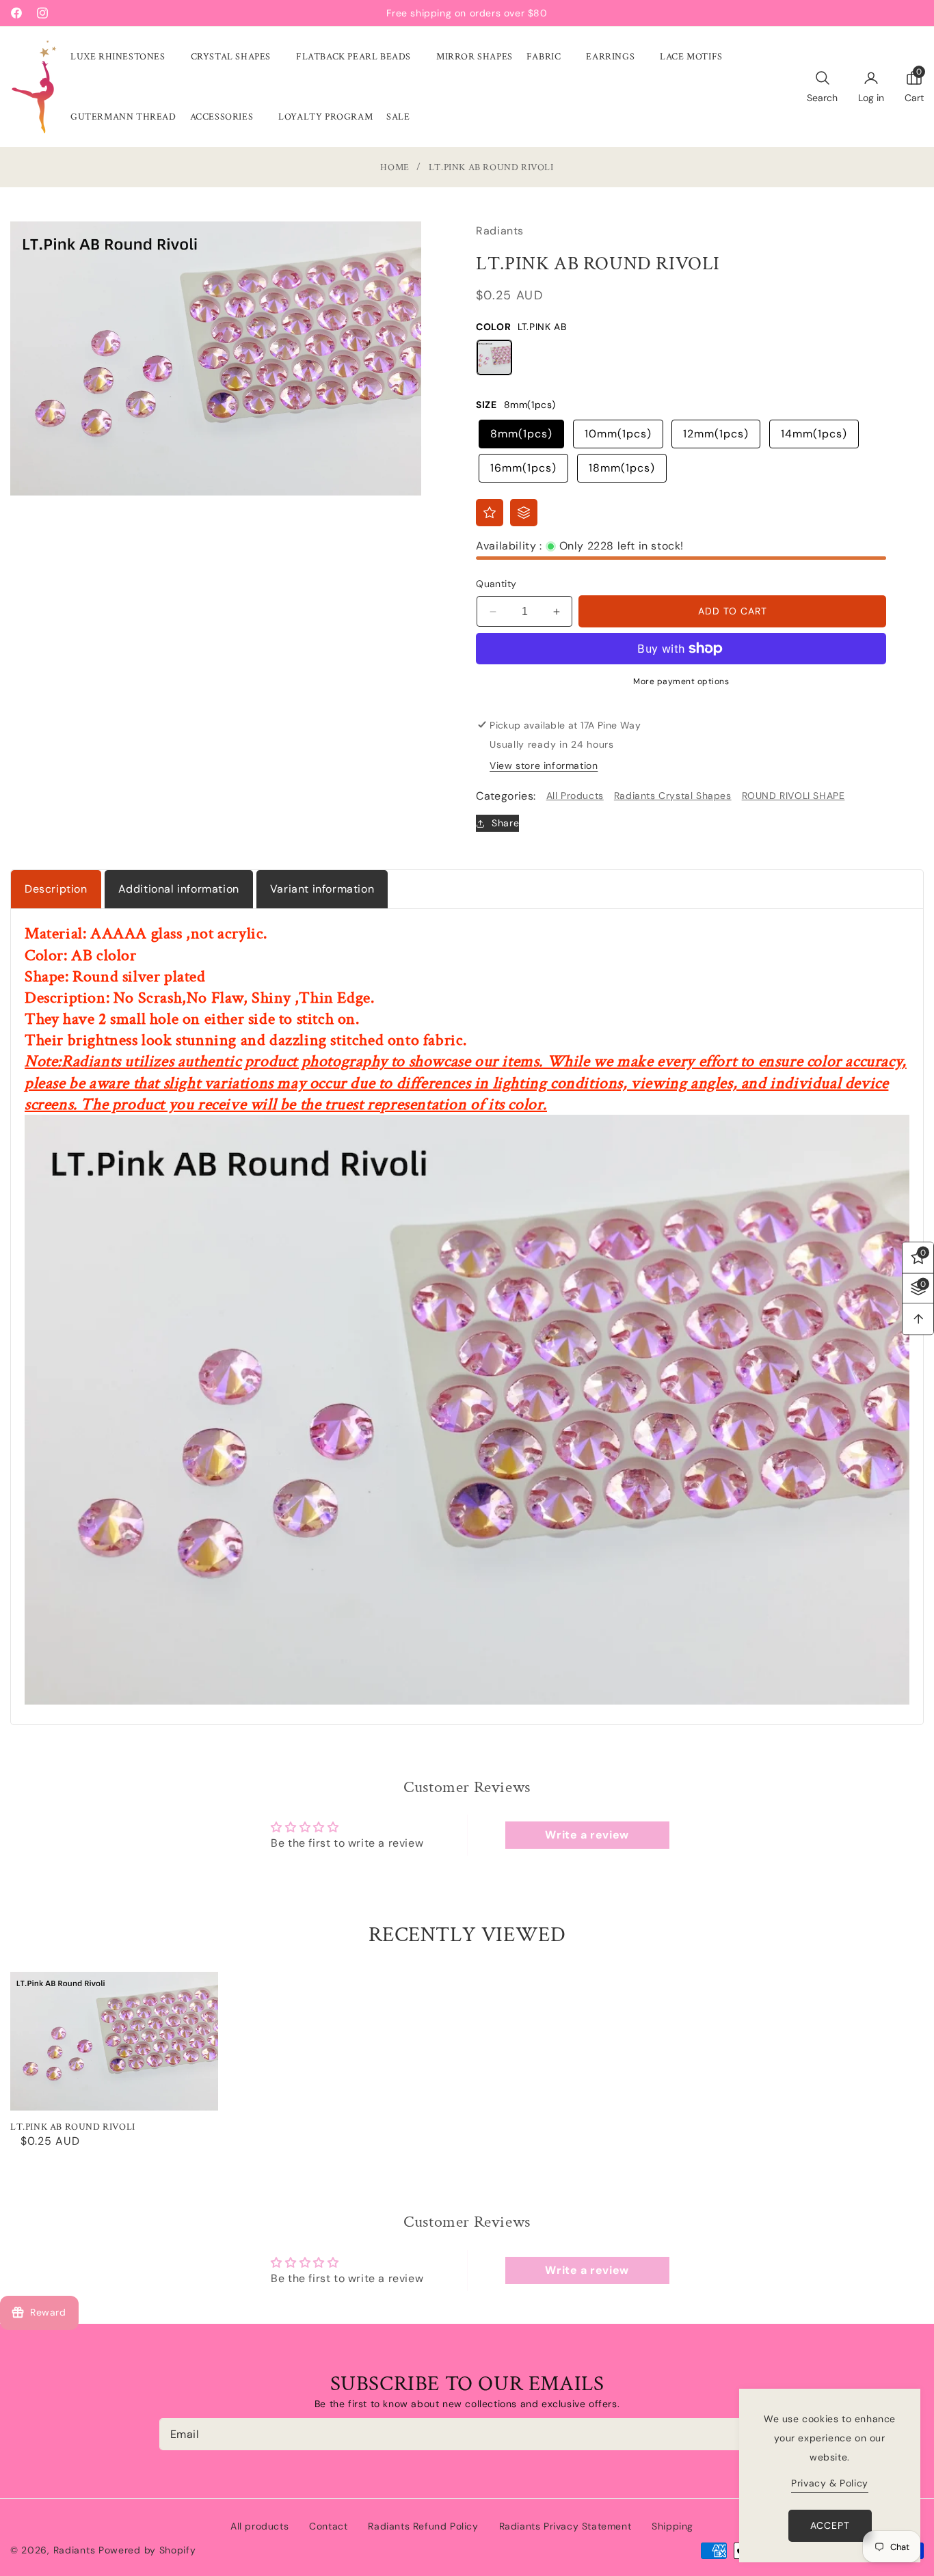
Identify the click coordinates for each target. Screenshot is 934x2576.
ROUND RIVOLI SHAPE (793, 796)
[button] (124, 57)
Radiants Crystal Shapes (673, 796)
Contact (328, 2526)
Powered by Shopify (147, 2550)
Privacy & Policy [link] (830, 2483)
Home (395, 168)
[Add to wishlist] (490, 513)
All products (259, 2526)
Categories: (506, 796)
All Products (575, 796)
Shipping (672, 2526)
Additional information (179, 889)
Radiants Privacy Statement (565, 2526)
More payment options (681, 681)
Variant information (322, 889)
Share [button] (505, 823)
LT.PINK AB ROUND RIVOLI (73, 2127)
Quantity (496, 584)
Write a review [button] (587, 1835)
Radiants (75, 2550)
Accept (830, 2525)
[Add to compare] (524, 513)
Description (56, 889)
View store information (544, 765)
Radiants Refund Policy (423, 2526)
